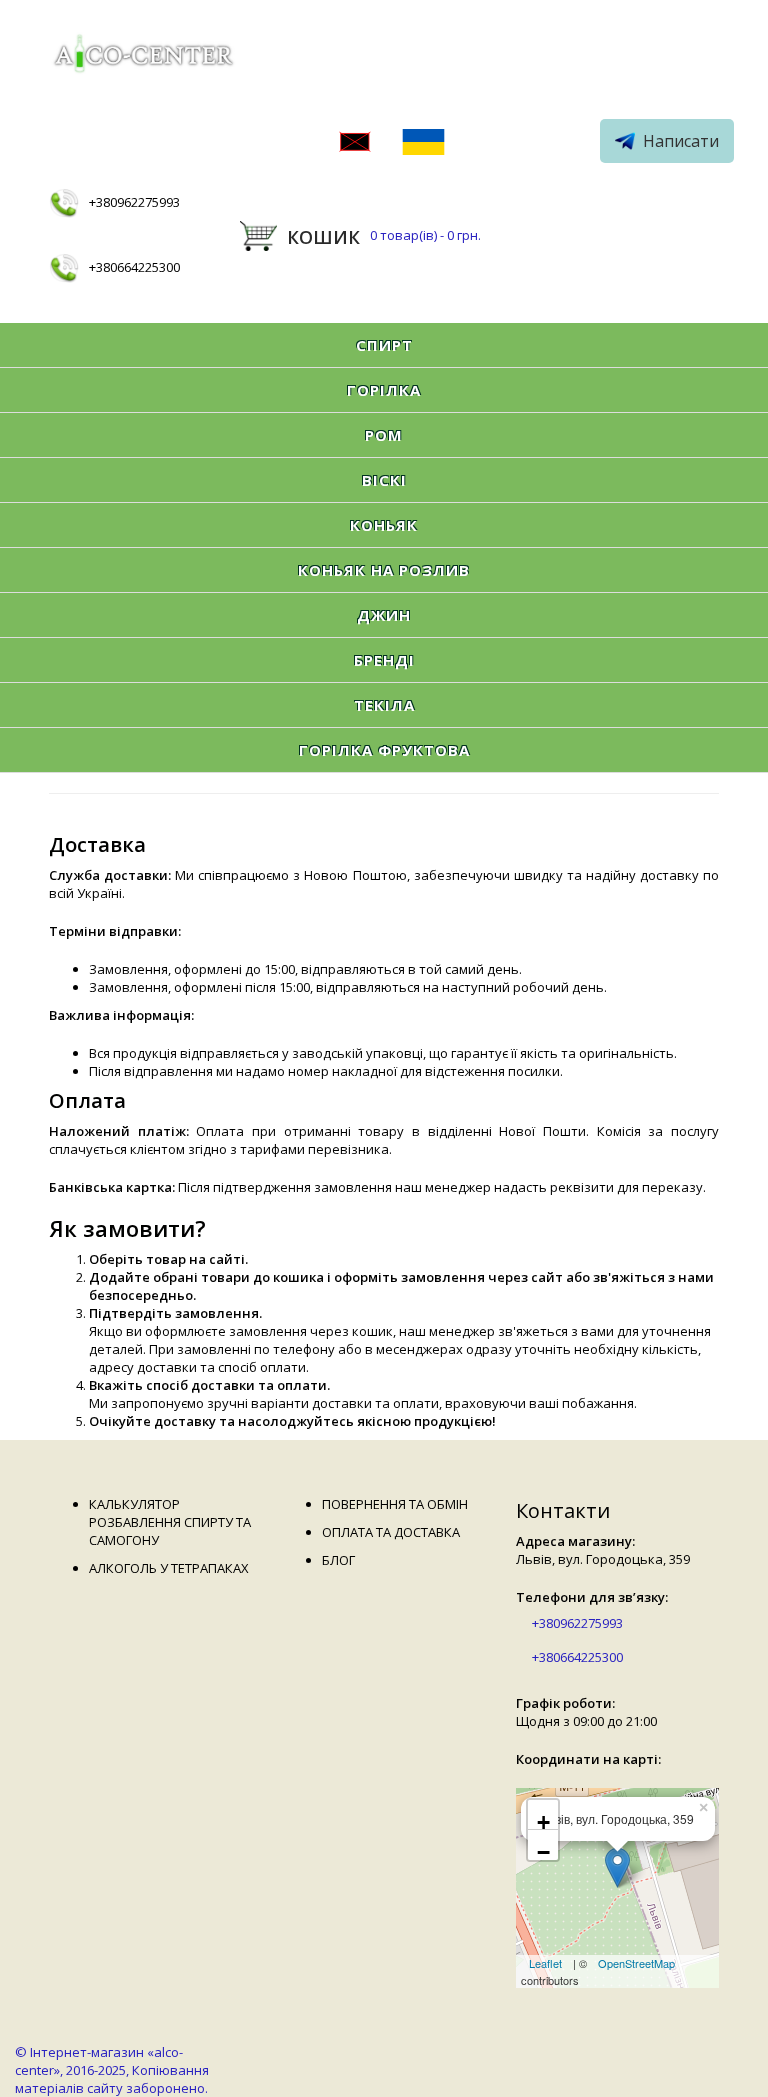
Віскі (384, 480)
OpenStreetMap (636, 1963)
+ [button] (543, 1820)
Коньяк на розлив (384, 570)
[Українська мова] (423, 144)
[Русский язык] (354, 144)
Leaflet (545, 1963)
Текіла (384, 705)
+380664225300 (134, 267)
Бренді (384, 660)
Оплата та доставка (391, 1532)
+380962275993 (134, 202)
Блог (338, 1560)
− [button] (543, 1850)
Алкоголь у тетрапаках (169, 1568)
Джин (384, 615)
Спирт (384, 345)
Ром (384, 435)
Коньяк (384, 525)
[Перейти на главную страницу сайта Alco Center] (146, 57)
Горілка (384, 390)
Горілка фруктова (384, 750)
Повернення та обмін (395, 1504)
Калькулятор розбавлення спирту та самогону (170, 1522)
